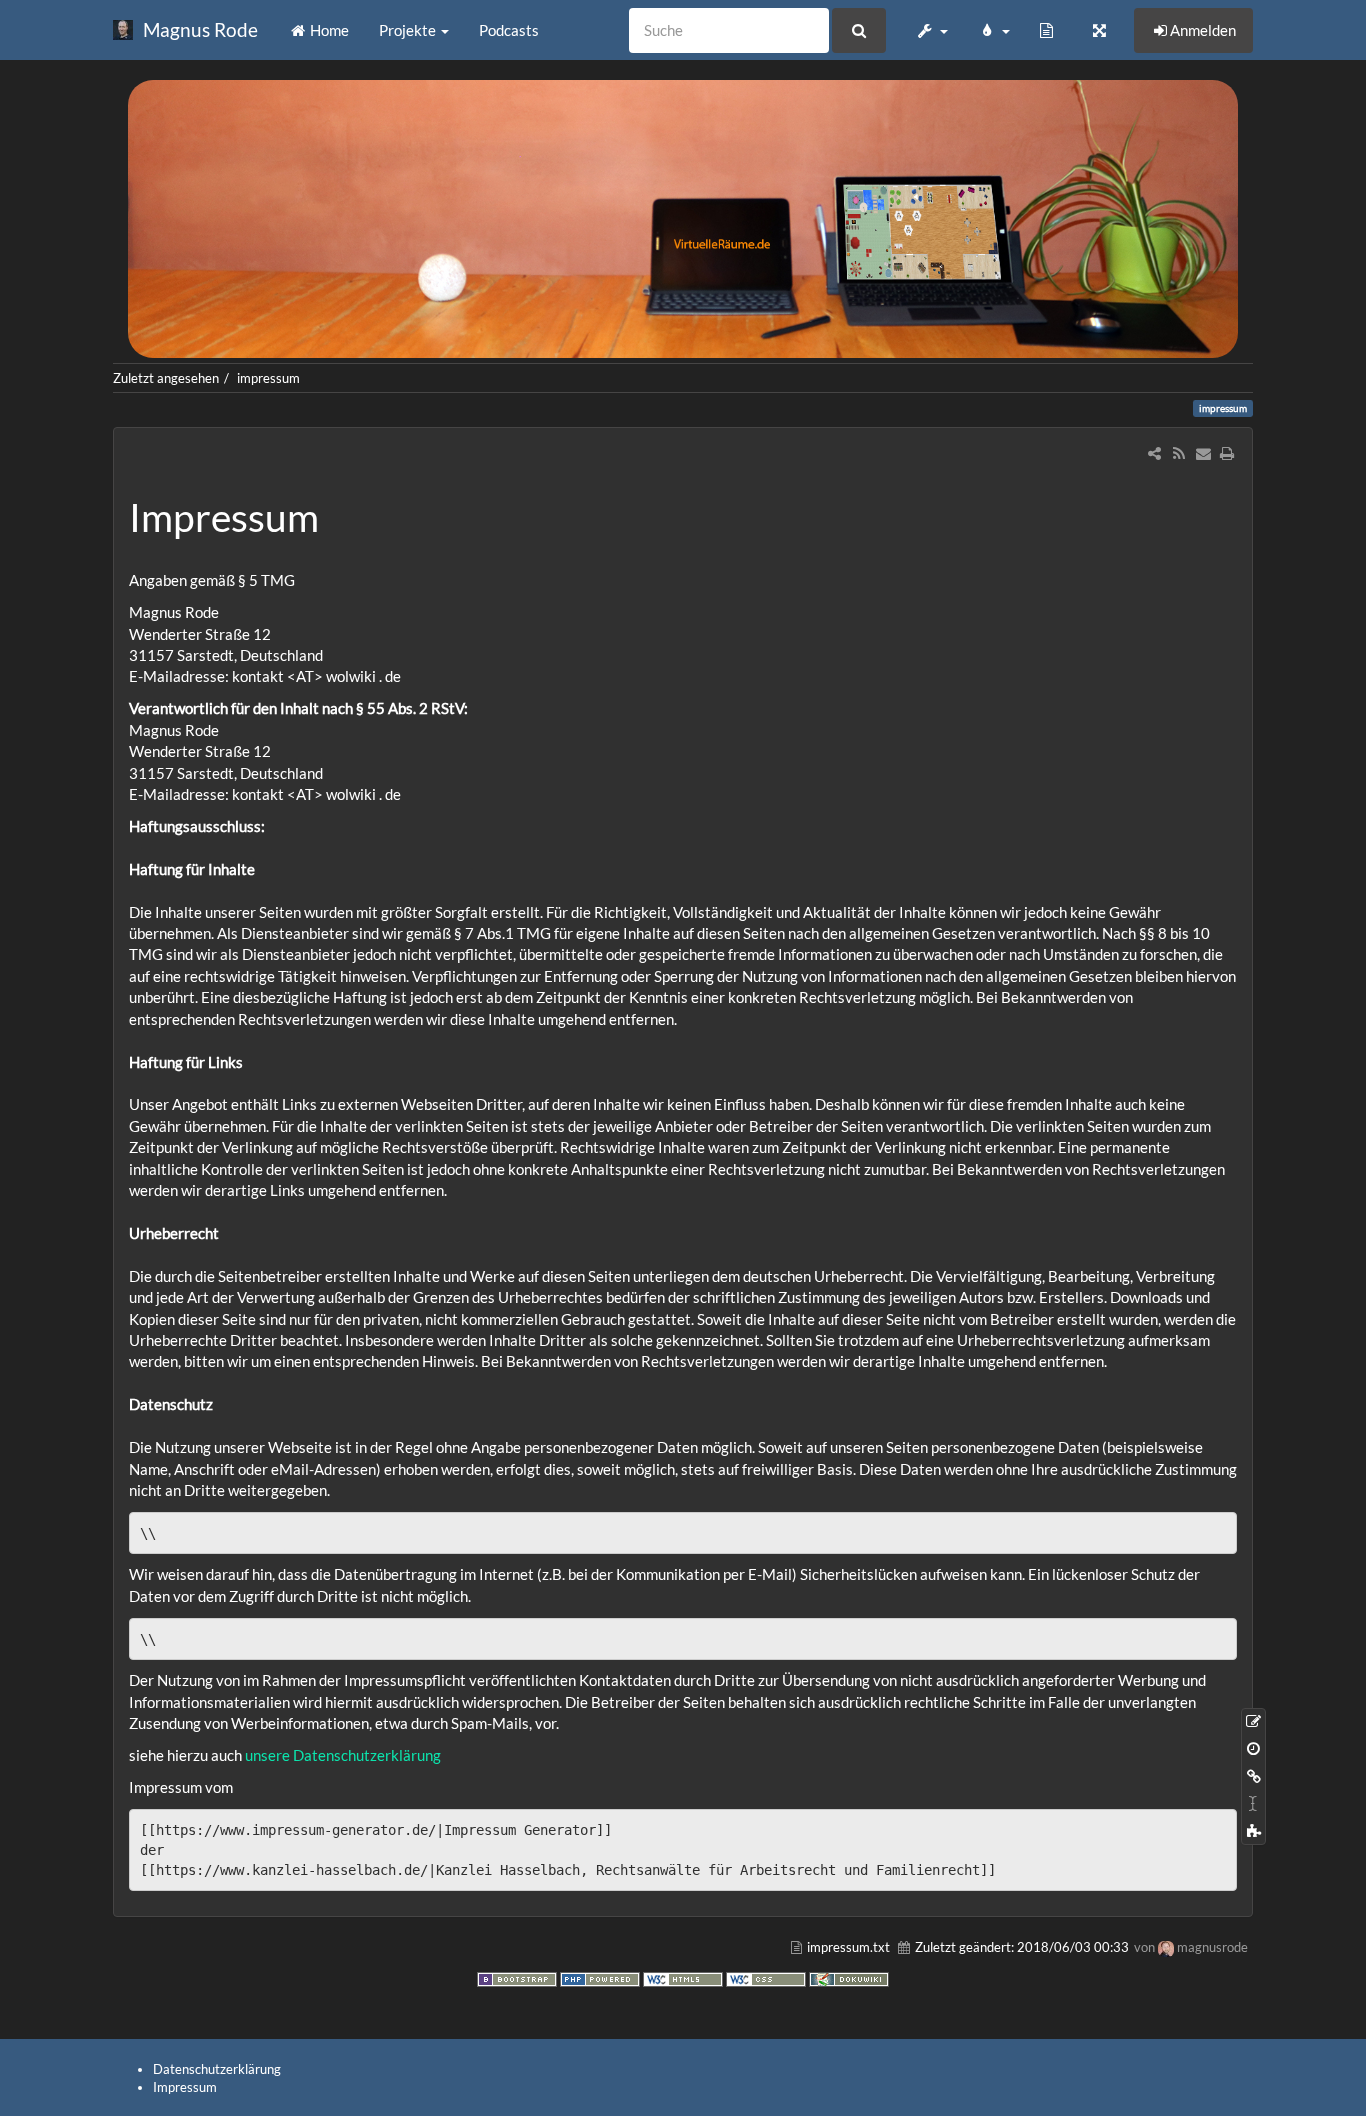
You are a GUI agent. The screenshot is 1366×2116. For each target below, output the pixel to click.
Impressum (185, 2087)
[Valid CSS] (767, 1978)
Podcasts (509, 30)
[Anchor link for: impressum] (338, 514)
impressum (268, 378)
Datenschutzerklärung (367, 1755)
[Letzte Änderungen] (1178, 453)
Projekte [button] (409, 30)
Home (328, 30)
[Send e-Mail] (1202, 453)
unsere (269, 1755)
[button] (932, 30)
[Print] (1227, 453)
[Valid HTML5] (684, 1978)
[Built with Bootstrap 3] (518, 1978)
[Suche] (858, 30)
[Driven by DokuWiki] (849, 1978)
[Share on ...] (1154, 453)
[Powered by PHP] (601, 1978)
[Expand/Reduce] (1098, 30)
